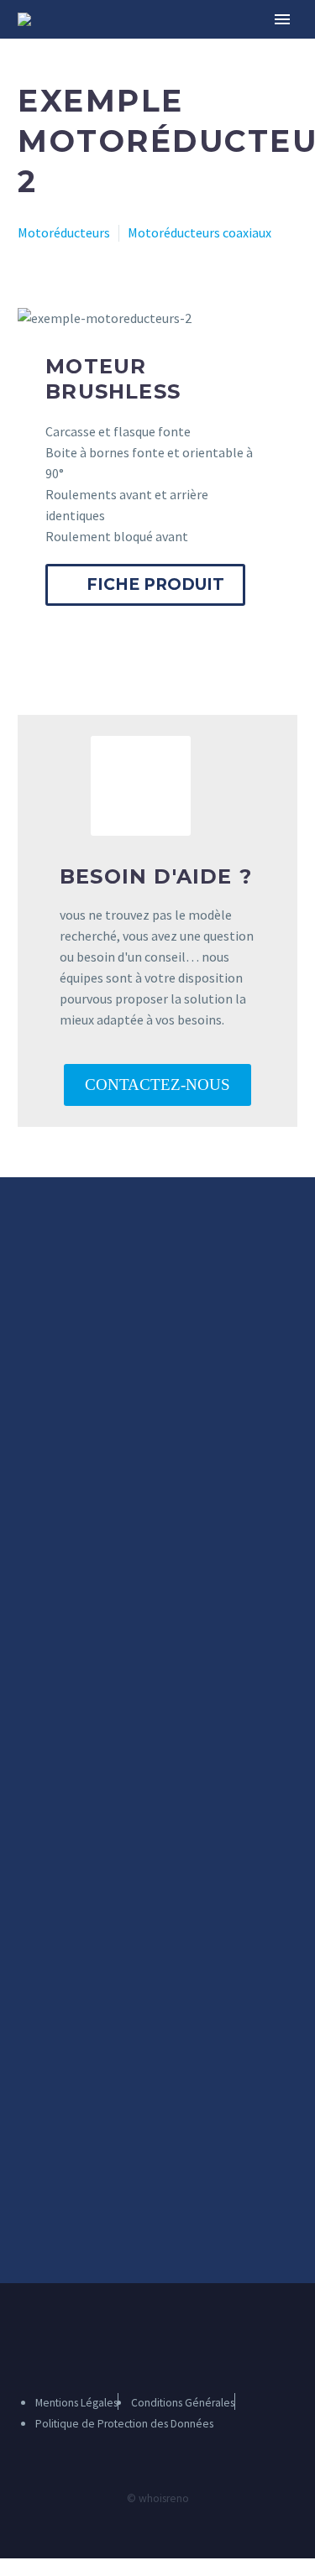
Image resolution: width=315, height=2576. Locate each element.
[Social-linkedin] (181, 2340)
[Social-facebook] (151, 2340)
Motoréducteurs (64, 232)
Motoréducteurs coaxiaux (199, 232)
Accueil (181, 44)
